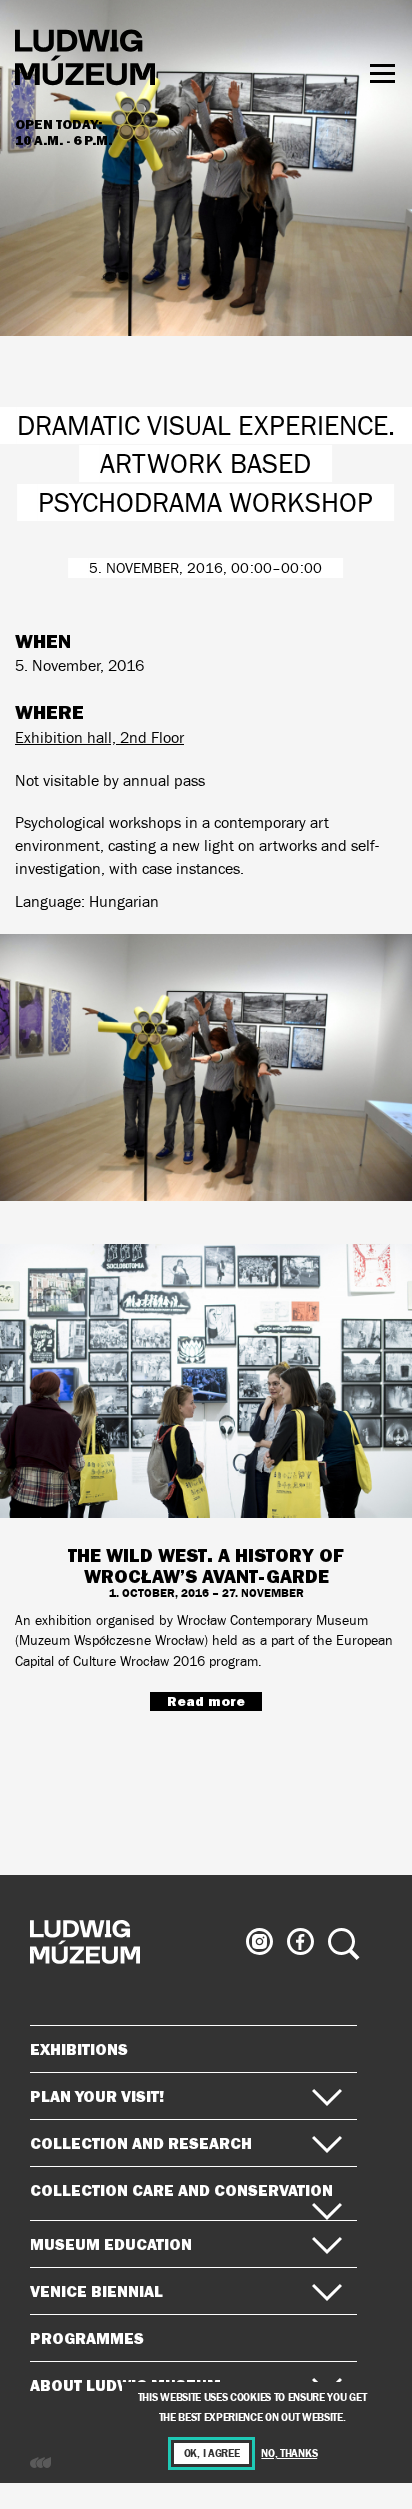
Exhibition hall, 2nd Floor (99, 737)
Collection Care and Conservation (181, 2190)
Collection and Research (141, 2143)
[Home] (85, 60)
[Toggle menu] (382, 73)
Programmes (87, 2338)
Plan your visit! (97, 2096)
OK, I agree (212, 2453)
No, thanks (289, 2453)
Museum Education (111, 2244)
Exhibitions (79, 2049)
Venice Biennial (96, 2291)
